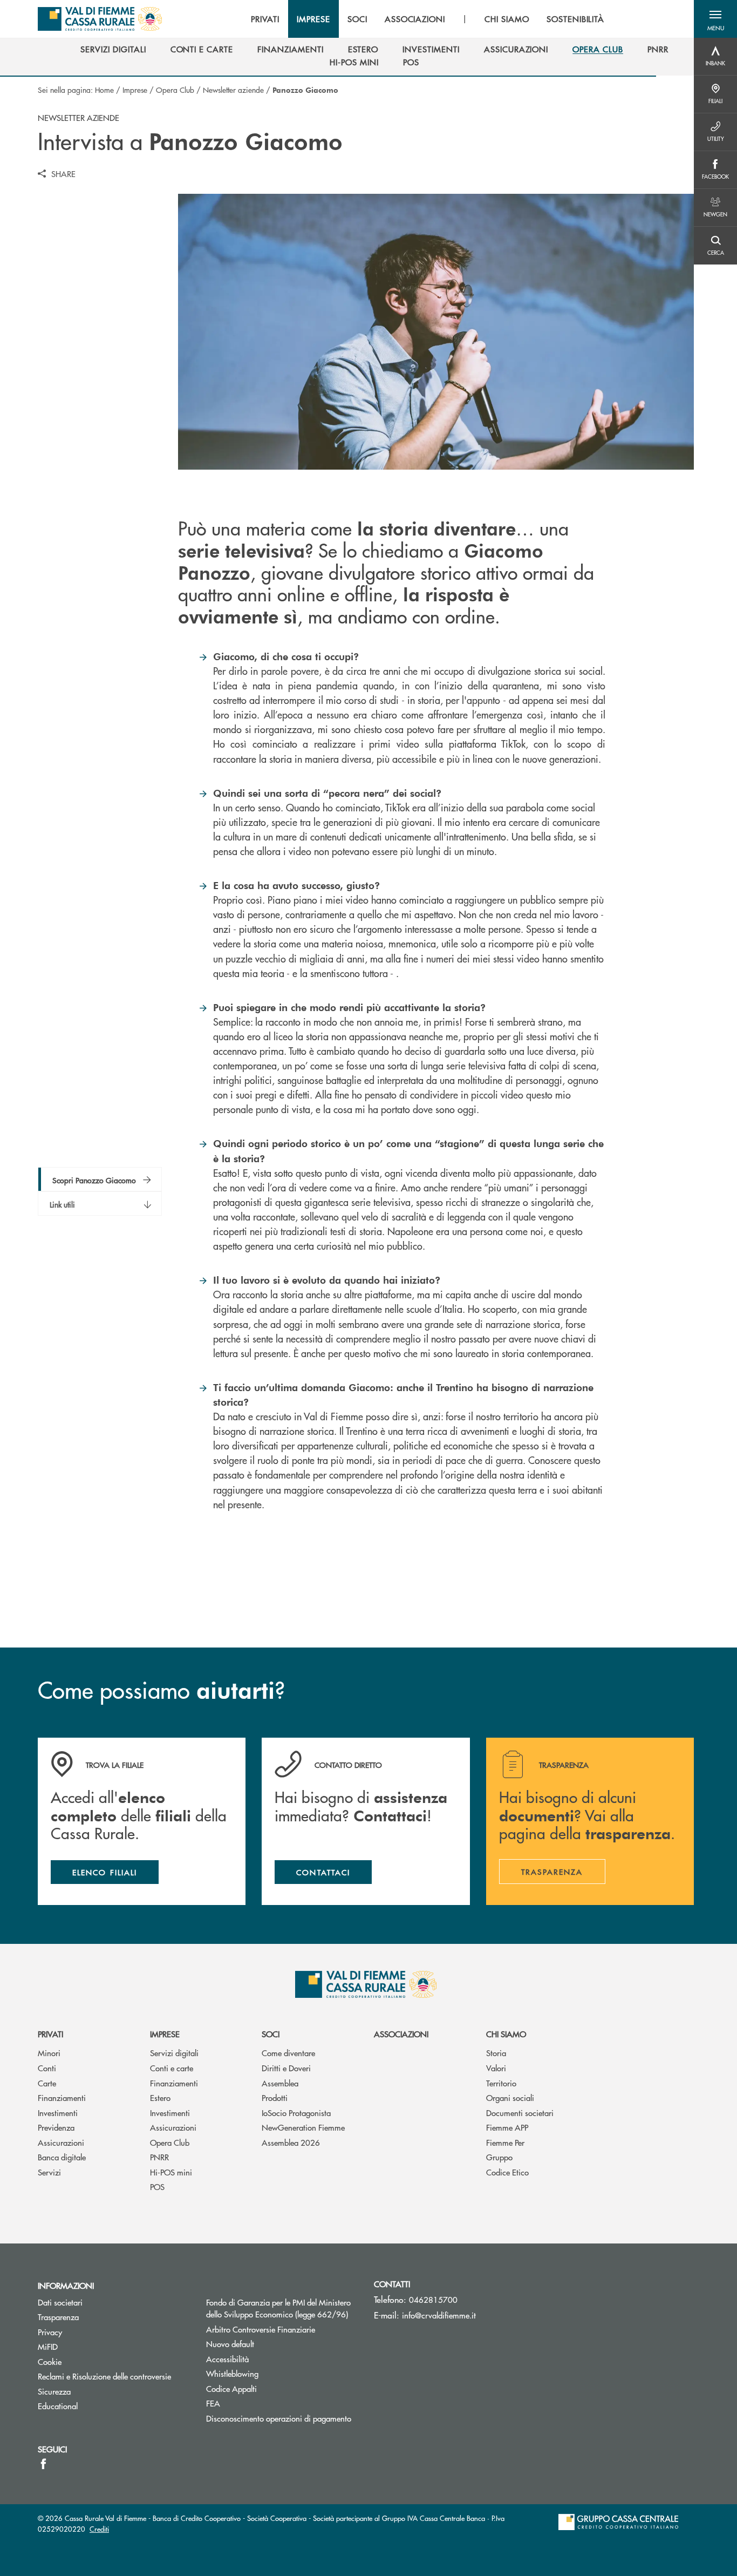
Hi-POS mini (171, 2172)
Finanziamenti (62, 2097)
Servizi (49, 2172)
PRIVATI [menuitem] (265, 19)
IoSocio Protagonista (296, 2113)
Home (104, 90)
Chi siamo (506, 2034)
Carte (47, 2083)
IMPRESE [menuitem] (313, 19)
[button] (715, 19)
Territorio (501, 2083)
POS (157, 2187)
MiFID (48, 2346)
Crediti (99, 2529)
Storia (496, 2053)
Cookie (50, 2361)
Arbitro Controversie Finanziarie (282, 2329)
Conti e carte (172, 2068)
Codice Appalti (231, 2388)
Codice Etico (507, 2172)
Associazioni (401, 2034)
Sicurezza (54, 2391)
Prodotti (275, 2097)
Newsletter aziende (233, 90)
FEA (213, 2403)
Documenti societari (520, 2113)
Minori (49, 2053)
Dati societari (60, 2302)
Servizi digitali (174, 2053)
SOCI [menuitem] (357, 19)
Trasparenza (58, 2317)
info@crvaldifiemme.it (439, 2315)
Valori (496, 2068)
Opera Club (175, 90)
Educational (58, 2406)
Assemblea (280, 2083)
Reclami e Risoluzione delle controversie (104, 2376)
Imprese (135, 90)
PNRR (159, 2157)
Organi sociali (510, 2097)
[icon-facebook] (43, 2464)
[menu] (428, 19)
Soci (271, 2034)
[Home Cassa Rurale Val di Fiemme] (100, 19)
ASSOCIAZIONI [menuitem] (415, 19)
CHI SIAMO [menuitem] (507, 19)
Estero (160, 2097)
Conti (47, 2068)
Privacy (50, 2332)
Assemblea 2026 (291, 2142)
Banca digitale (62, 2157)
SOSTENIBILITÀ (575, 19)
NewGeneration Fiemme (303, 2127)
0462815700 (433, 2299)
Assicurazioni (61, 2142)
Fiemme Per (505, 2142)
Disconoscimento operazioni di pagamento (279, 2418)
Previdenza (56, 2127)
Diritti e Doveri (286, 2068)
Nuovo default (230, 2344)
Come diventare (288, 2053)
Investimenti (58, 2113)
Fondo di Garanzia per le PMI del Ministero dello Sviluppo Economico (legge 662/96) (282, 2308)
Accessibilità (227, 2359)
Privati (50, 2034)
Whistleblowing (232, 2373)
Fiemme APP (507, 2127)
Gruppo (499, 2157)
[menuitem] (113, 49)
